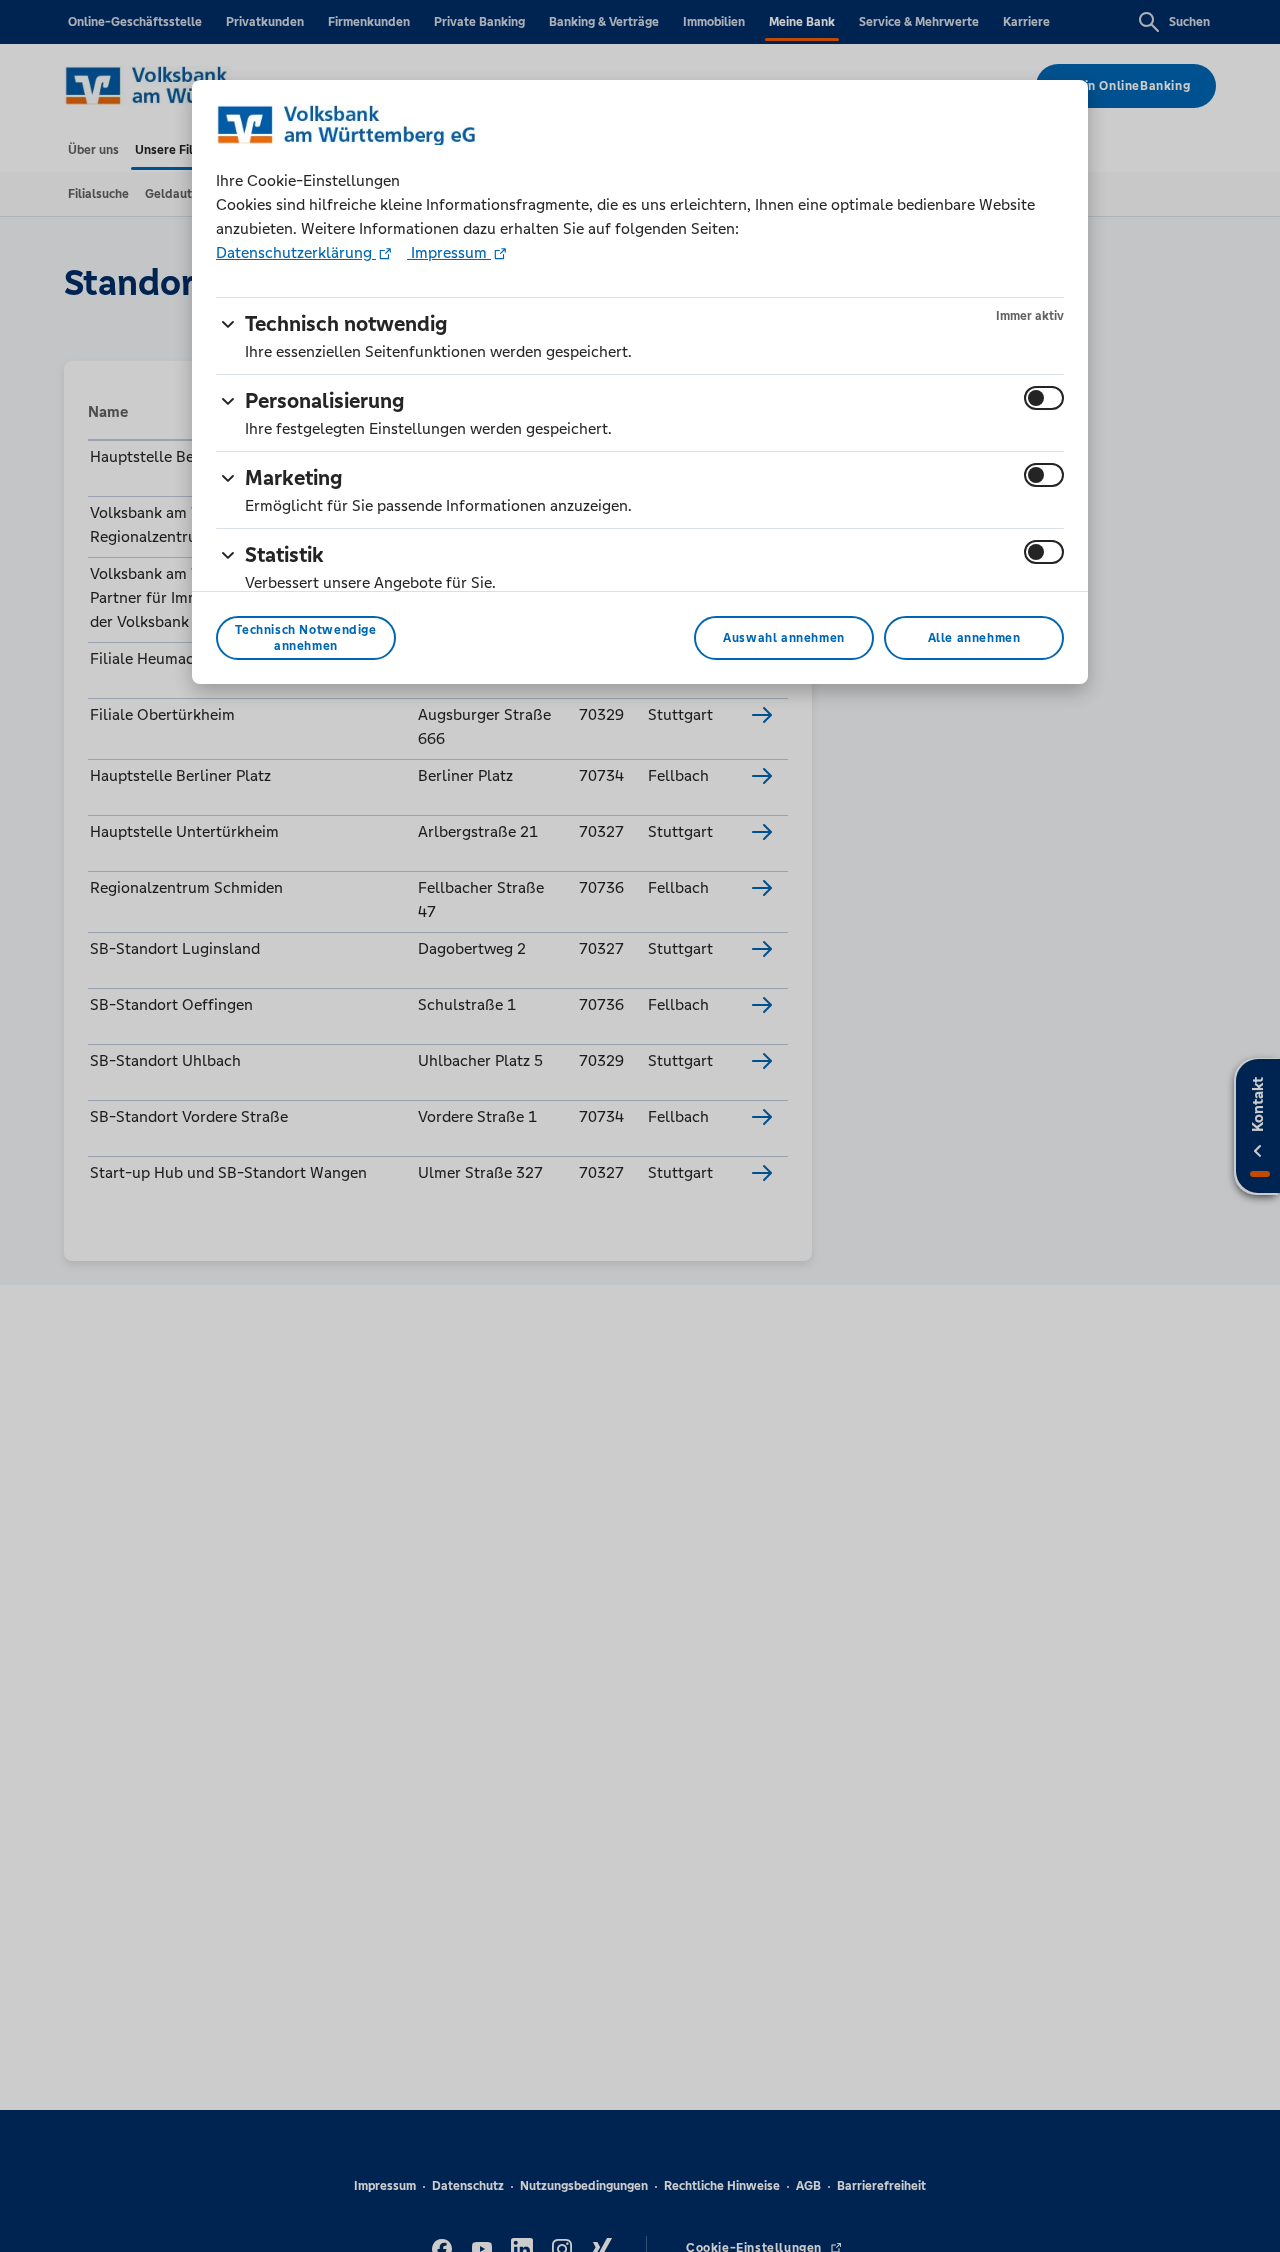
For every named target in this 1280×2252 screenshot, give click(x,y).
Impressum (449, 252)
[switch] (1044, 398)
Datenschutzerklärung (296, 252)
